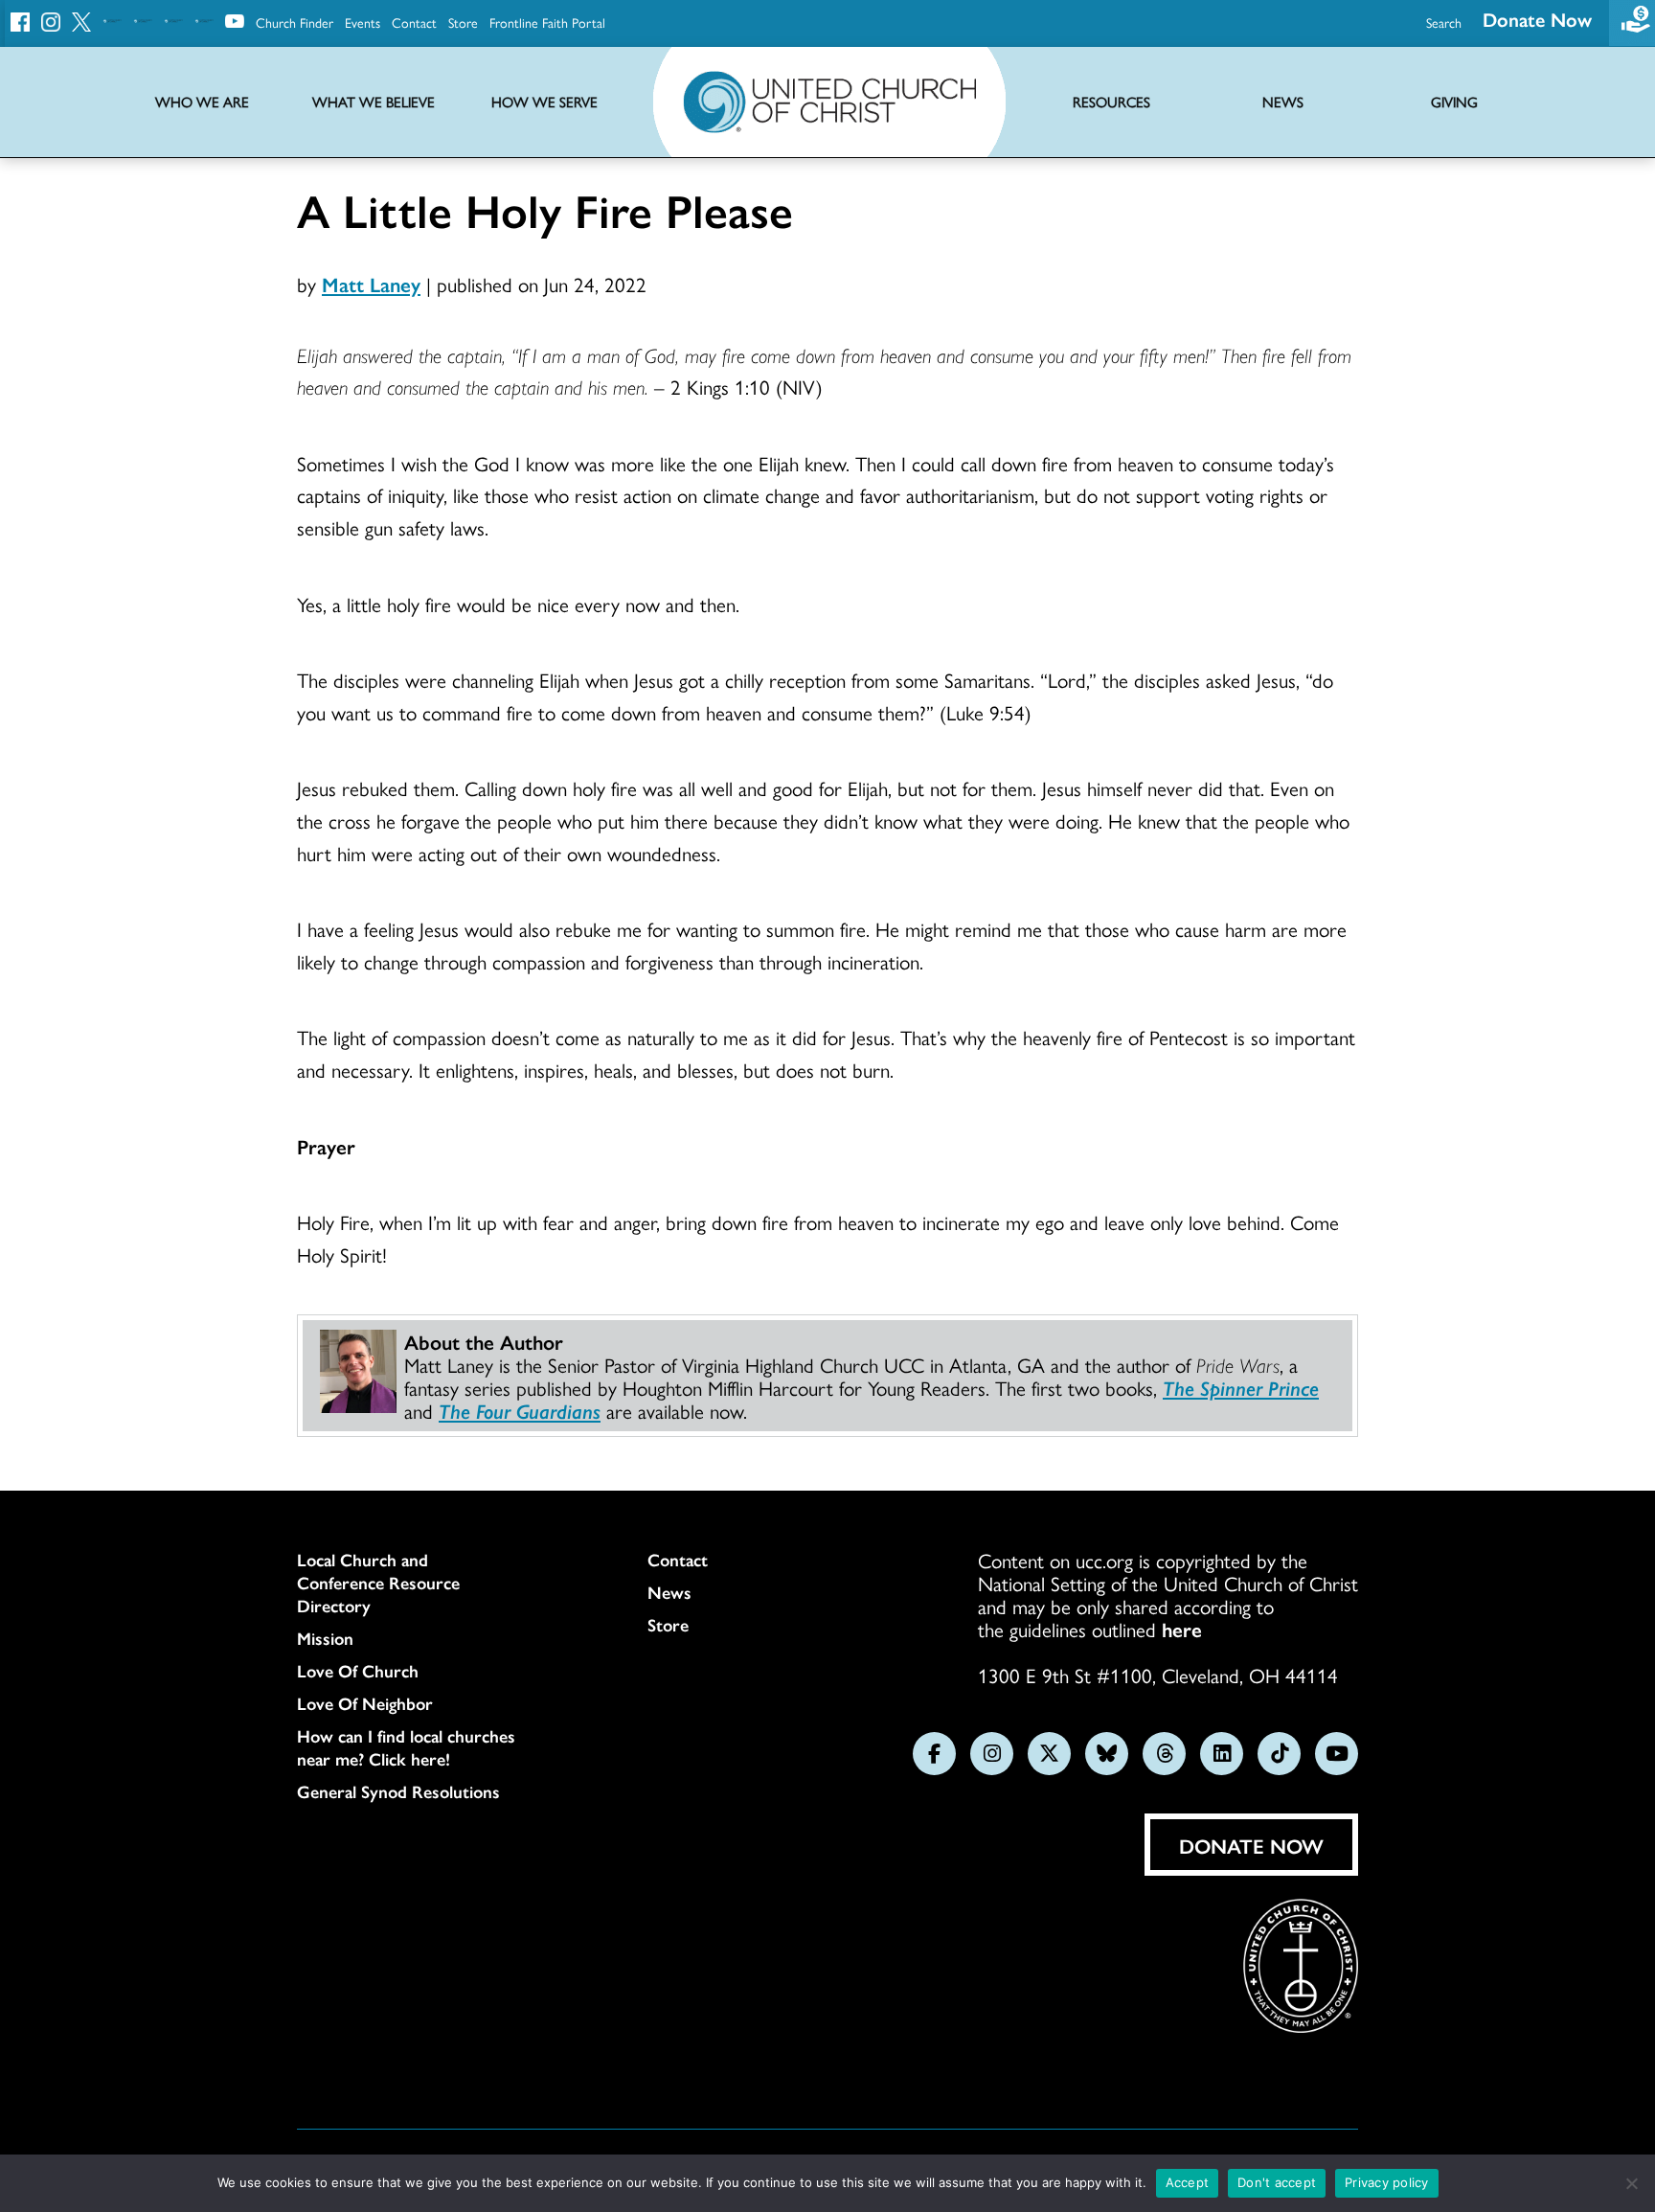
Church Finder (295, 22)
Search (1444, 22)
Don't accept (1277, 2182)
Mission (325, 1638)
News (669, 1592)
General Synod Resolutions (398, 1791)
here (1182, 1629)
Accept (1188, 2182)
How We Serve (544, 102)
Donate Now (1537, 19)
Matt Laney (371, 284)
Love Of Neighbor (365, 1703)
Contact (414, 22)
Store (463, 22)
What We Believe (374, 102)
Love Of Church (358, 1671)
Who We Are (202, 102)
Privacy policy (1387, 2182)
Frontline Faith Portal (547, 22)
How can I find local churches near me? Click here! (406, 1747)
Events (363, 22)
